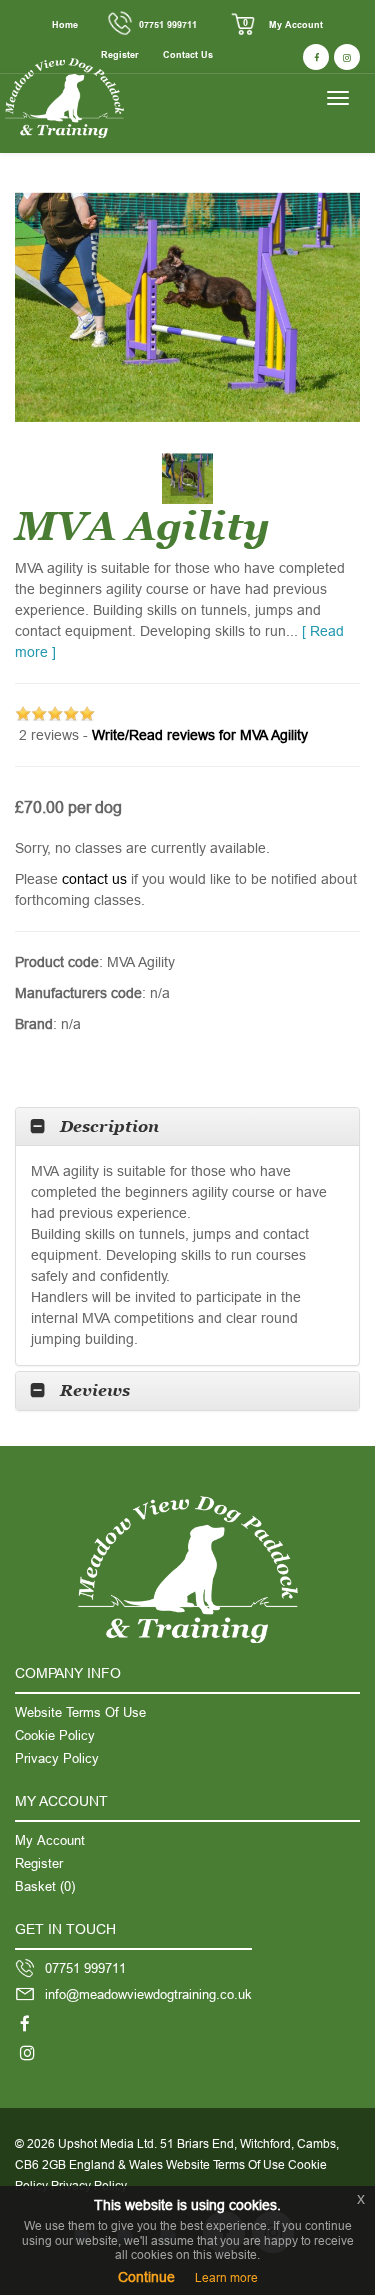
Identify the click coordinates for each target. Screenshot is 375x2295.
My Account (296, 25)
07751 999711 (168, 25)
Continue (146, 2277)
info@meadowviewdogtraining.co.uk (148, 1994)
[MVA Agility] (187, 307)
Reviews (95, 1390)
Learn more (226, 2277)
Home (65, 25)
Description (109, 1126)
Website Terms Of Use (80, 1712)
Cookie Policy (55, 1735)
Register (39, 1863)
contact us (94, 879)
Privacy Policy (57, 1758)
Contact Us (188, 55)
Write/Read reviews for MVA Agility (200, 735)
